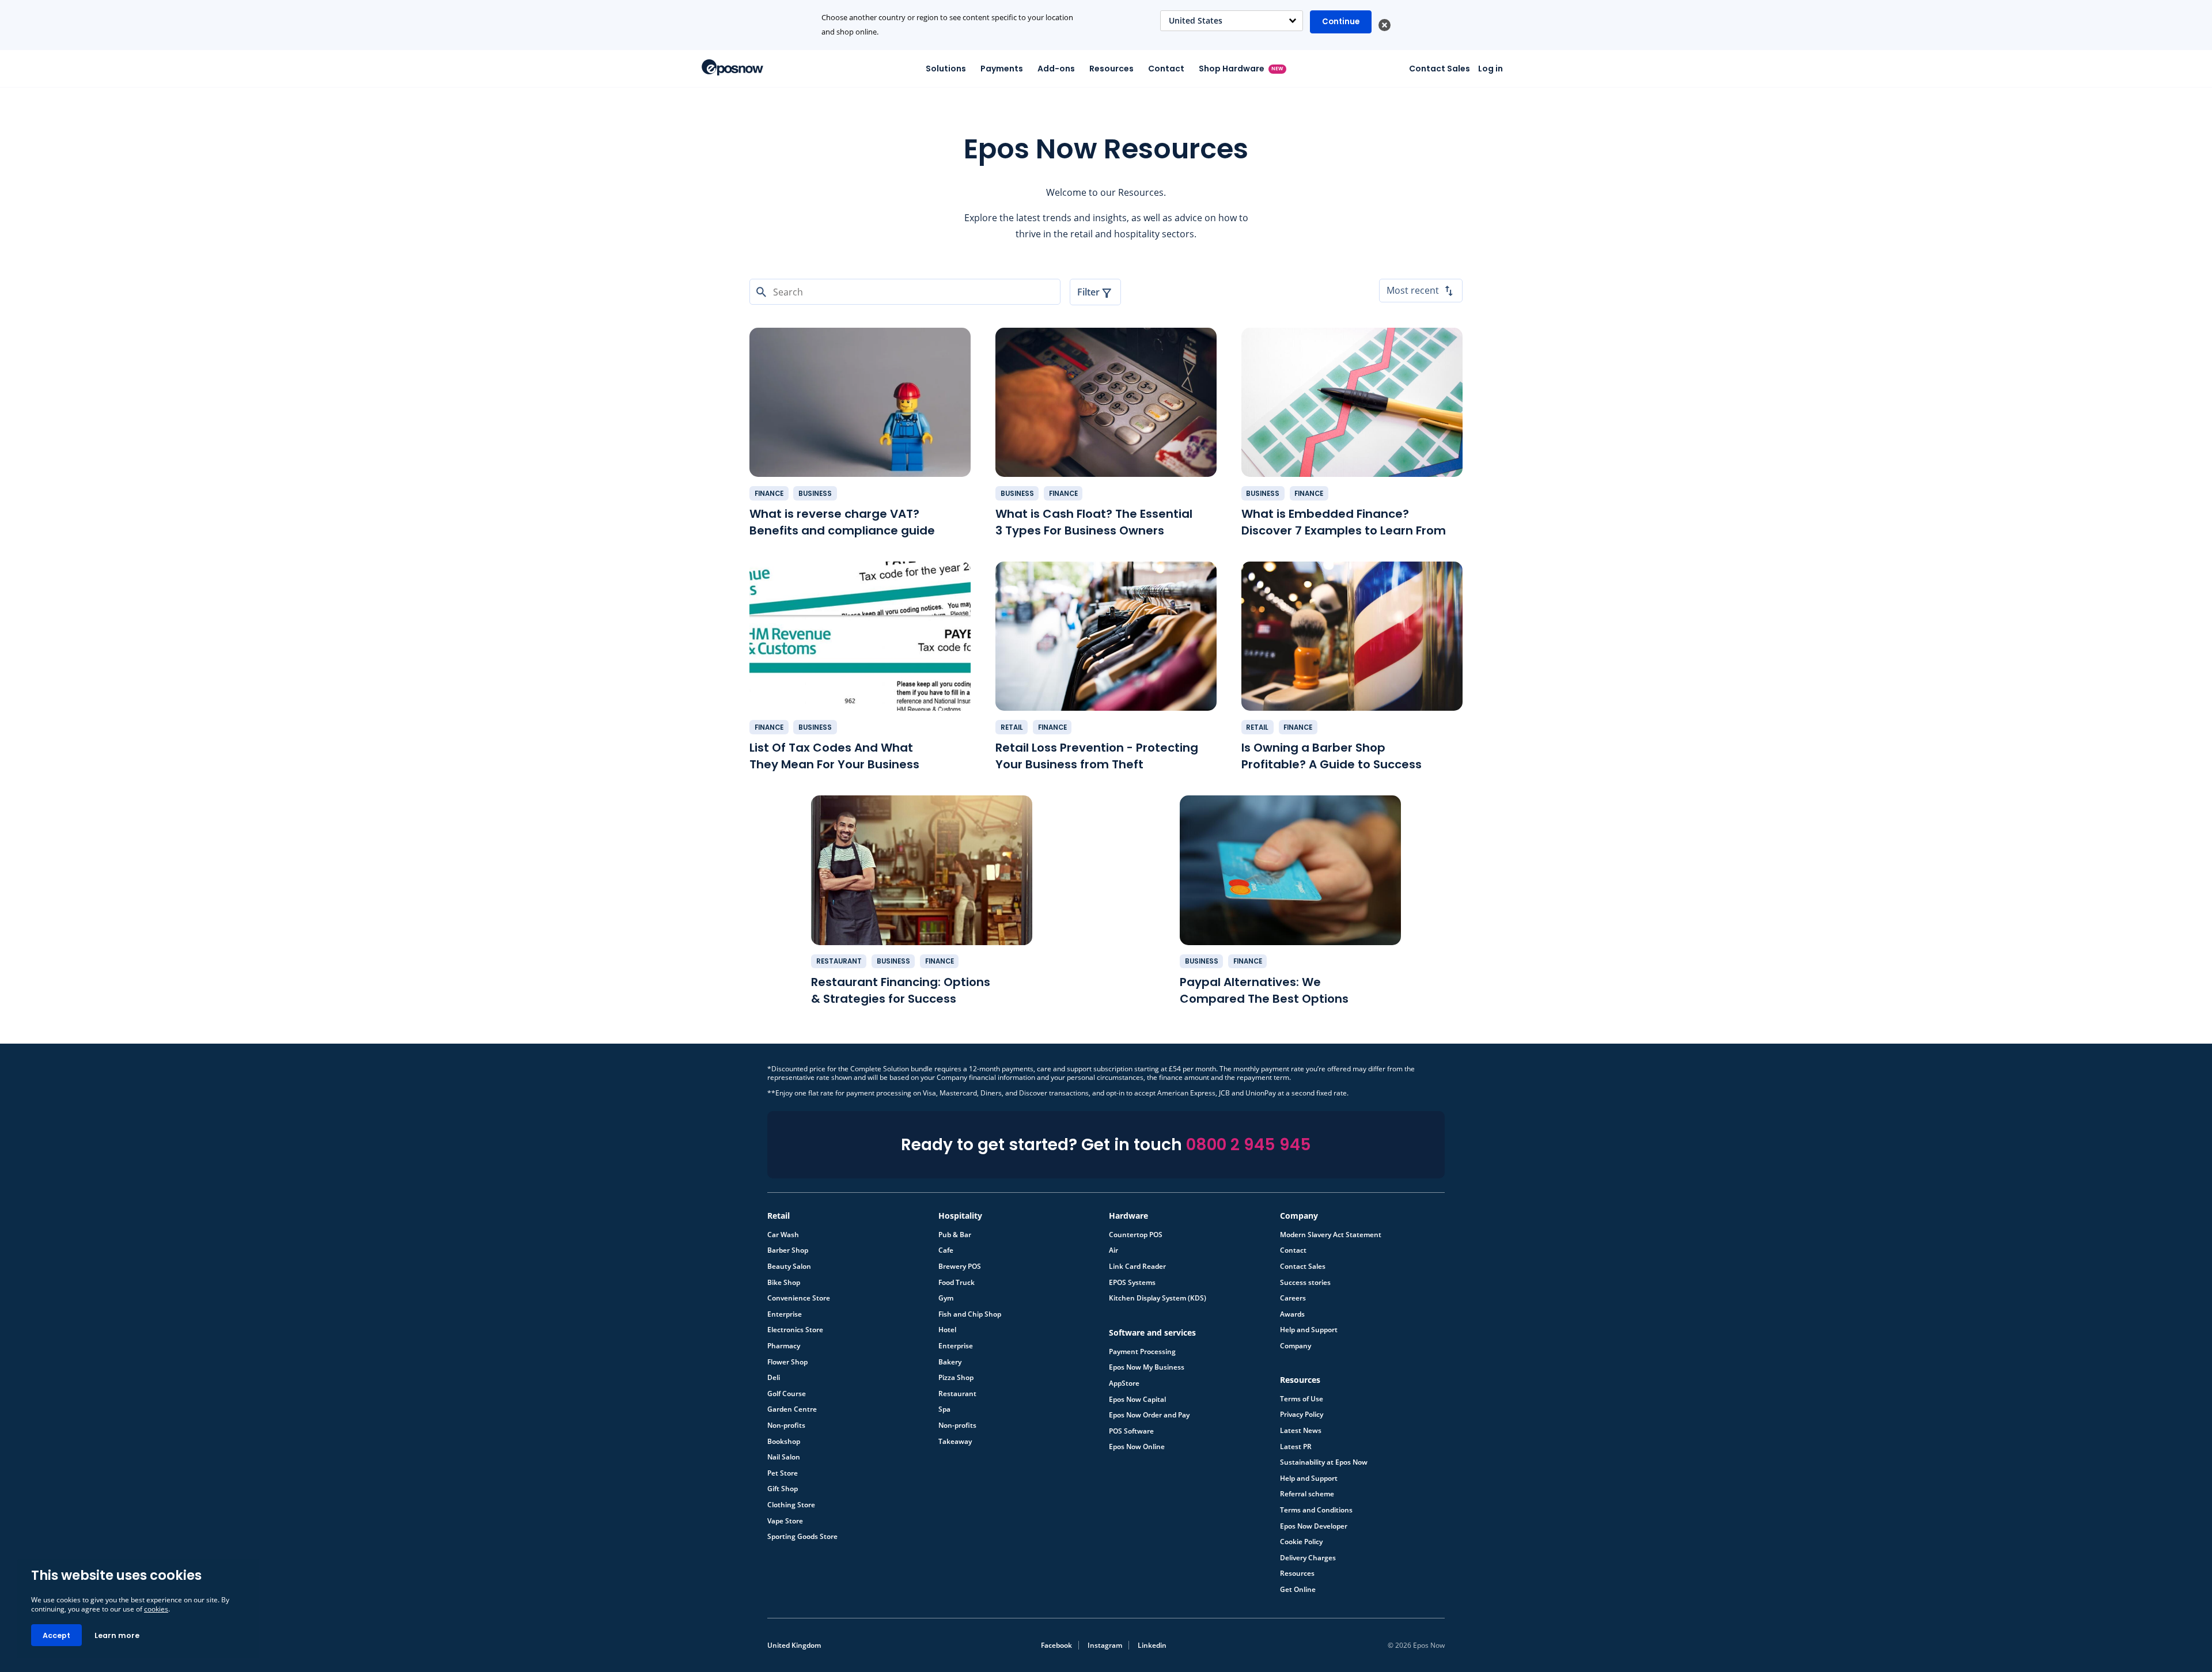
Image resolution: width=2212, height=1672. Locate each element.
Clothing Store (791, 1505)
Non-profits (786, 1425)
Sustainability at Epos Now (1324, 1462)
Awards (1292, 1314)
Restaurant (839, 961)
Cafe (946, 1250)
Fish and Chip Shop (970, 1314)
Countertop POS (1136, 1235)
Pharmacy (784, 1346)
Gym (946, 1298)
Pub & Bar (955, 1235)
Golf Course (787, 1394)
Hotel (947, 1330)
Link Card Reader (1137, 1267)
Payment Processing (1142, 1352)
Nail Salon (784, 1457)
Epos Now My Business (1147, 1367)
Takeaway (955, 1442)
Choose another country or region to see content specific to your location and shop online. (947, 25)
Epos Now (732, 67)
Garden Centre (792, 1409)
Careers (1293, 1298)
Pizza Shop (956, 1378)
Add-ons (1056, 69)
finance (769, 494)
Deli (774, 1378)
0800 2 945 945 (1249, 1145)
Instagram (1105, 1645)
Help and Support (1309, 1330)
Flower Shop (787, 1362)
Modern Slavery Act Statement (1331, 1235)
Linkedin (1152, 1645)
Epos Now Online (1137, 1447)
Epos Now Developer (1314, 1526)
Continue (1341, 22)
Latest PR (1296, 1447)
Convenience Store (799, 1298)
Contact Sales (1440, 69)
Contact (1166, 69)
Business (815, 494)
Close (1385, 25)
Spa (944, 1409)
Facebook (1056, 1645)
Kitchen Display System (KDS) (1158, 1298)
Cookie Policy (1301, 1542)
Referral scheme (1307, 1494)
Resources (1111, 69)
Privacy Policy (1302, 1415)
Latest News (1301, 1431)
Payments (1002, 69)
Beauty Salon (789, 1267)
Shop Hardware (1241, 69)
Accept (56, 1635)
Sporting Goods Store (802, 1537)
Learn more (117, 1635)
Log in (1491, 69)
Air (1113, 1250)
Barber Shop (788, 1250)
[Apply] (1106, 1671)
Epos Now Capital (1137, 1400)
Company (1296, 1346)
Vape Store (785, 1521)
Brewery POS (960, 1267)
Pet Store (783, 1473)
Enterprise (785, 1314)
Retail (1012, 727)
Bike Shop (784, 1283)
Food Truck (957, 1283)
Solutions (946, 69)
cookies (156, 1609)
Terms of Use (1302, 1399)
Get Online (1298, 1590)
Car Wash (783, 1235)
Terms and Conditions (1316, 1510)
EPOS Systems (1132, 1283)
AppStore (1124, 1383)
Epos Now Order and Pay (1149, 1415)
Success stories (1305, 1283)
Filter (1088, 292)
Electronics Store (795, 1330)
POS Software (1131, 1431)
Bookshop (784, 1442)
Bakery (950, 1362)
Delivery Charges (1308, 1558)
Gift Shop (783, 1489)
